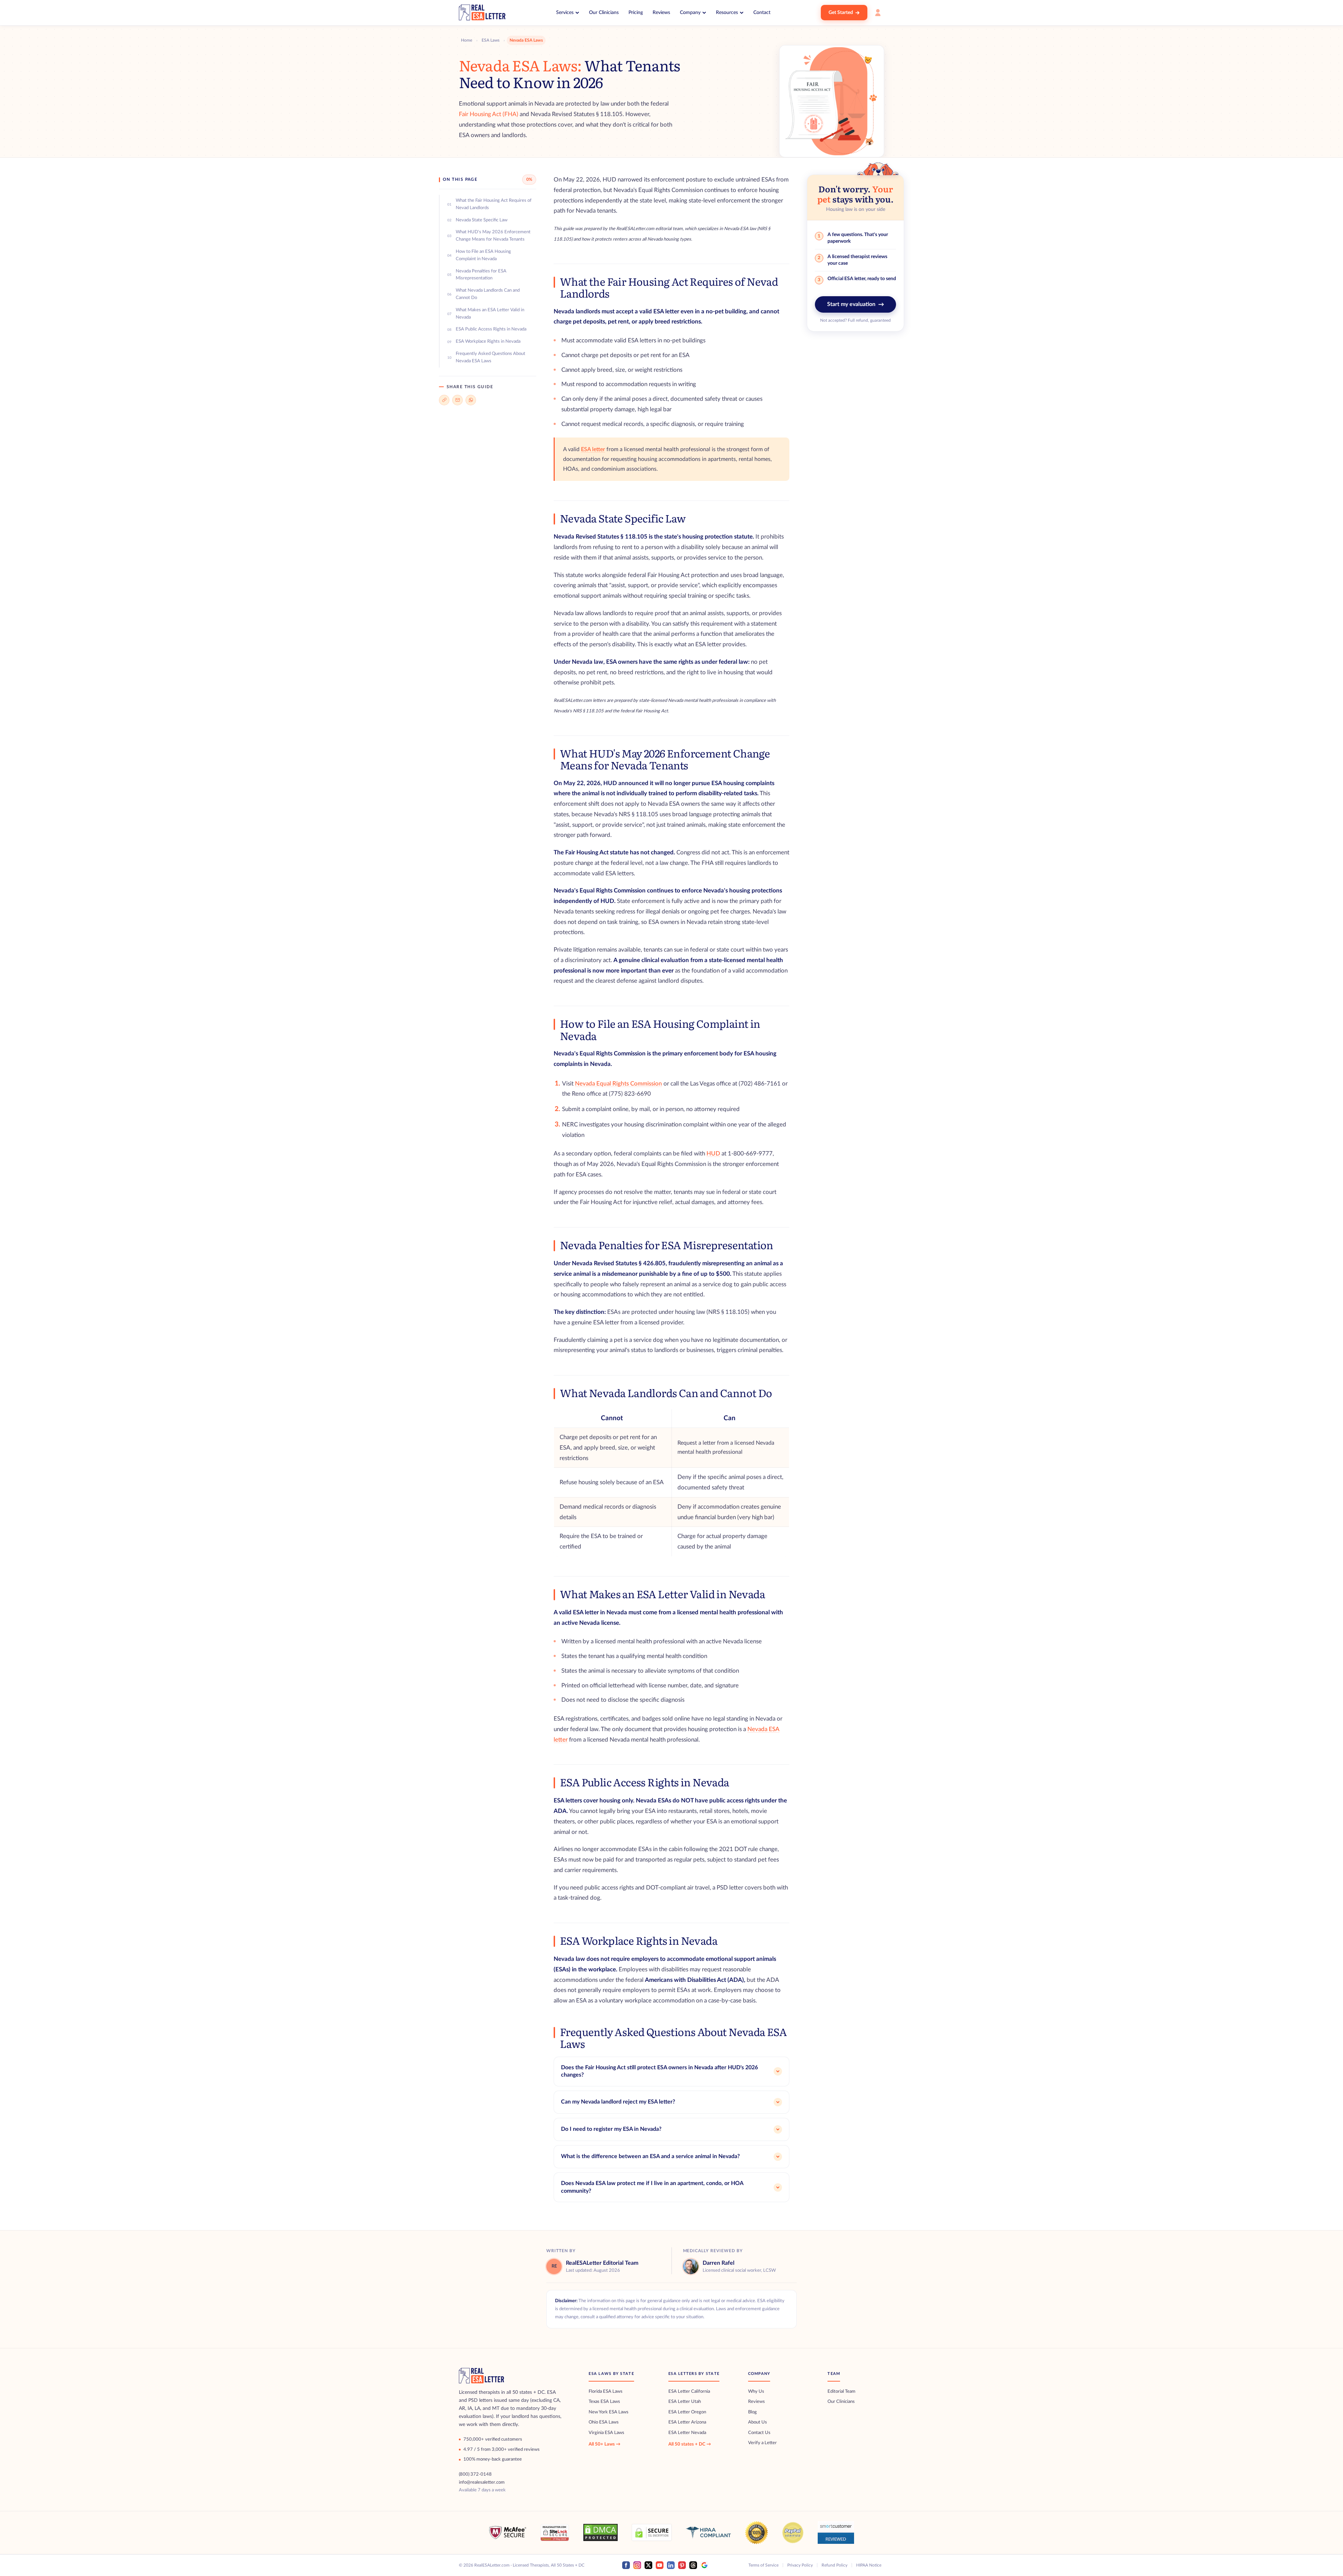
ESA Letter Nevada (687, 2433)
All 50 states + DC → (690, 2444)
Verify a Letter (762, 2443)
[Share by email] (457, 400)
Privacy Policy (800, 2565)
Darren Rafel (719, 2263)
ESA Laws (491, 40)
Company (690, 13)
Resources (727, 13)
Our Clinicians (604, 13)
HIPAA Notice (869, 2565)
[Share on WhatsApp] (471, 400)
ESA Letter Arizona (687, 2422)
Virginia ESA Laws (606, 2433)
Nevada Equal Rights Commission (619, 1084)
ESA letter (593, 449)
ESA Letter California (689, 2392)
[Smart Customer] (836, 2532)
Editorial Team (841, 2392)
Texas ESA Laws (604, 2402)
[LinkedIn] (671, 2565)
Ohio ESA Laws (604, 2422)
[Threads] (693, 2565)
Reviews (661, 13)
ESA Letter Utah (685, 2402)
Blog (752, 2412)
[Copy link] (444, 400)
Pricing (636, 13)
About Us (758, 2422)
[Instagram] (637, 2565)
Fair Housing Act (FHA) (489, 114)
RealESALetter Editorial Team (602, 2263)
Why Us (756, 2392)
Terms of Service (763, 2565)
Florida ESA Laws (606, 2392)
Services (565, 13)
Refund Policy (834, 2565)
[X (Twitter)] (648, 2565)
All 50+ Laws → (605, 2444)
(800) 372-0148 (475, 2474)
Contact (762, 13)
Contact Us (759, 2433)
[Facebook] (626, 2565)
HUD (713, 1154)
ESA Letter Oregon (687, 2412)
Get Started (841, 13)
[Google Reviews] (704, 2565)
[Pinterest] (682, 2565)
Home (467, 40)
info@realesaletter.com (482, 2482)
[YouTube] (660, 2565)
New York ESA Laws (609, 2412)
